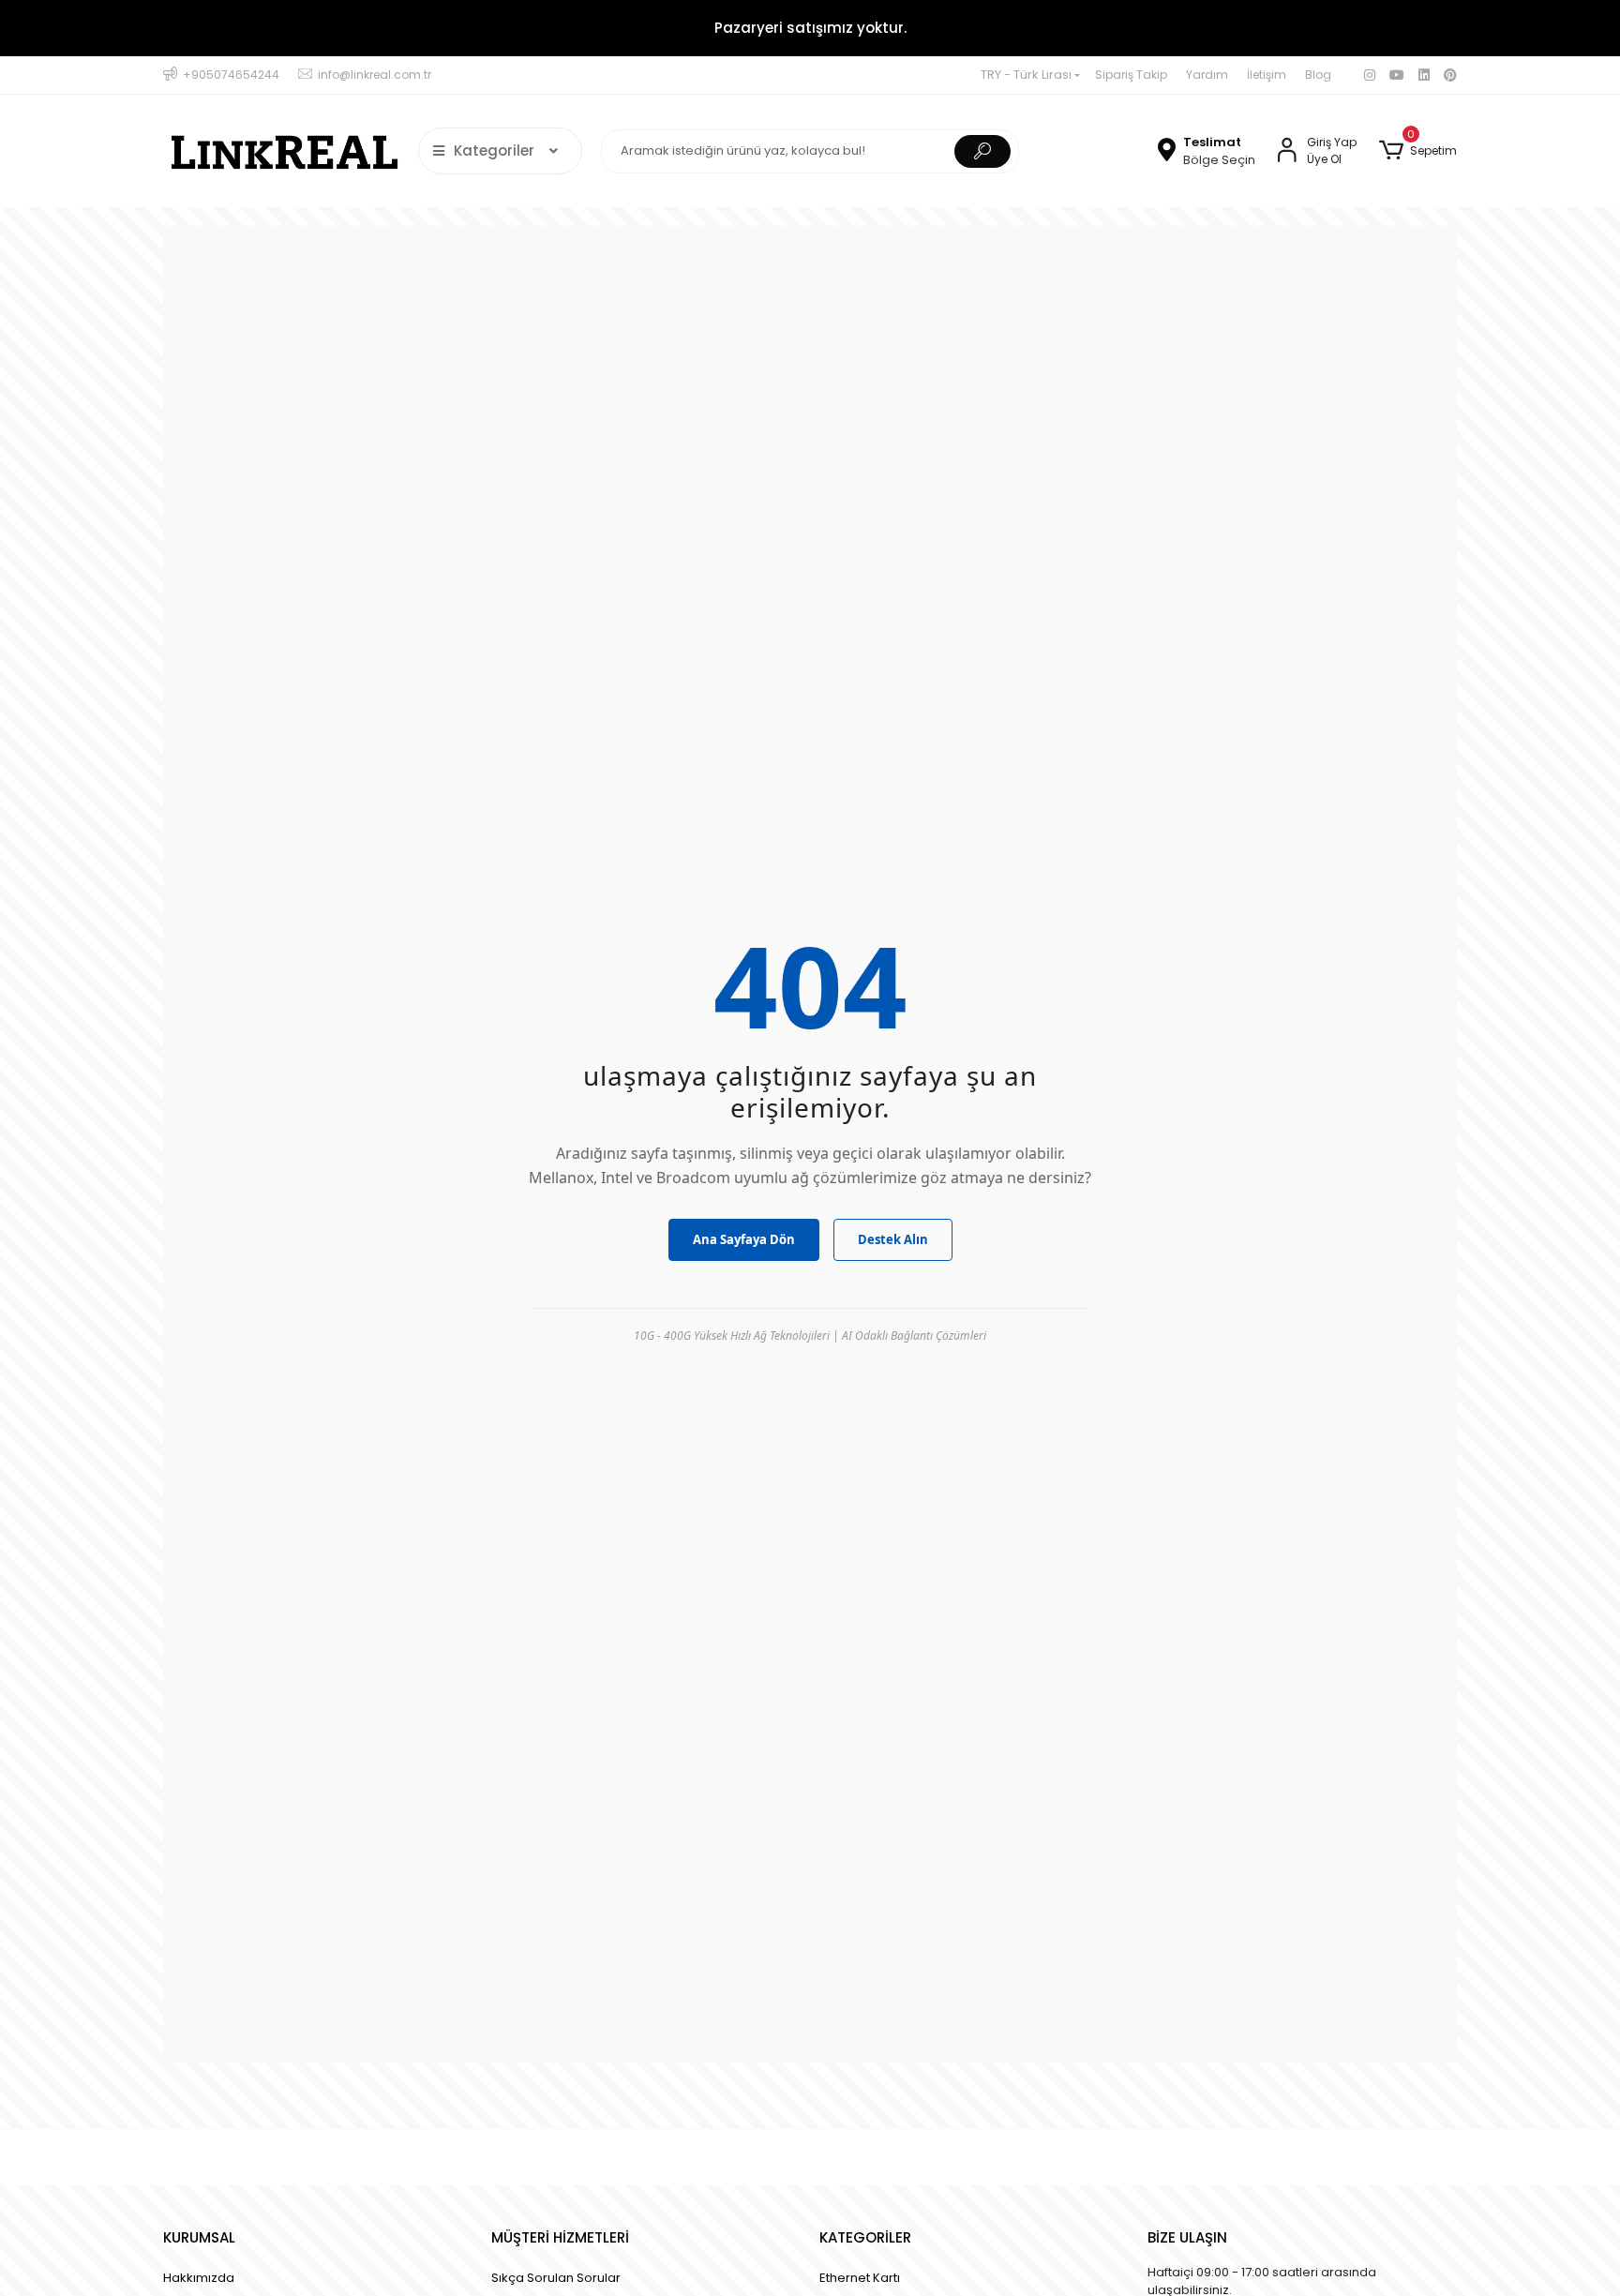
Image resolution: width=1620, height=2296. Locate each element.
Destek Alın (893, 1239)
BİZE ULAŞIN (1187, 2237)
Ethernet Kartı (860, 2278)
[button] (1418, 151)
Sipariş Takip (1131, 75)
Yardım (1207, 75)
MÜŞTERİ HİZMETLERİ (560, 2237)
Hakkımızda (199, 2278)
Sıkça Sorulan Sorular (556, 2278)
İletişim (1267, 75)
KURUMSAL (199, 2237)
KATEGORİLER (865, 2237)
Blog (1318, 75)
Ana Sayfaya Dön (744, 1239)
